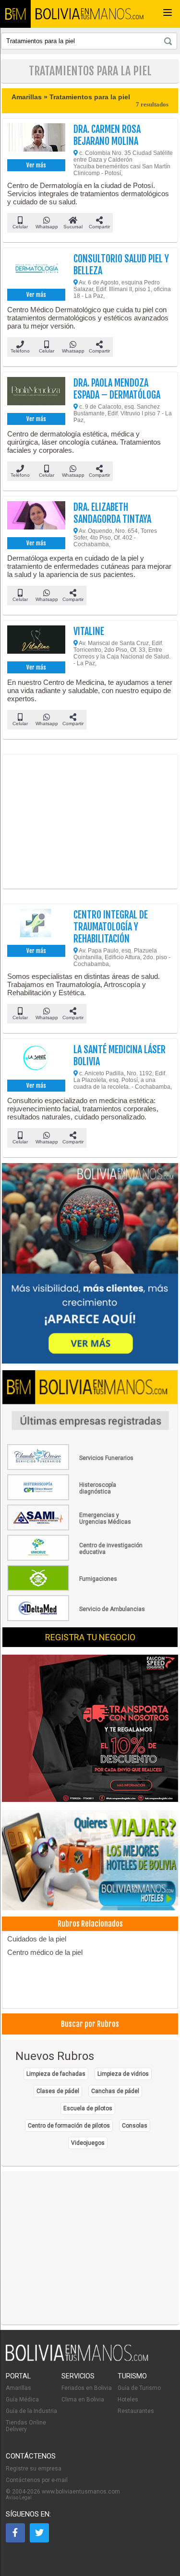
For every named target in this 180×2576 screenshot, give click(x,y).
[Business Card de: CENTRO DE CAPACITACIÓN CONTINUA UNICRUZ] (77, 1559)
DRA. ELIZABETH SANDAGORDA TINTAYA (112, 513)
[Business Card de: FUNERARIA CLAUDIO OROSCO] (77, 1468)
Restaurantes (136, 2411)
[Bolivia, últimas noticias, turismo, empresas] (77, 2359)
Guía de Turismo (139, 2388)
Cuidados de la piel (37, 1939)
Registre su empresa (34, 2469)
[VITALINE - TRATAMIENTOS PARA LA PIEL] (36, 642)
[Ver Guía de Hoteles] (90, 1861)
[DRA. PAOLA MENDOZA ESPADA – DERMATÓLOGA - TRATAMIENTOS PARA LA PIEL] (36, 394)
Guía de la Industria (31, 2411)
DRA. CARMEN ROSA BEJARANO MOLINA (107, 135)
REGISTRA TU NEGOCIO (90, 1637)
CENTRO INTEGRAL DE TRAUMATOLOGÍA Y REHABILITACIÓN (111, 927)
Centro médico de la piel (45, 1952)
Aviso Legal (19, 2498)
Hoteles (128, 2400)
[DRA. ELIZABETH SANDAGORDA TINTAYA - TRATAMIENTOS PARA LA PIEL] (36, 518)
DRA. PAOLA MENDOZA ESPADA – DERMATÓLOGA (117, 389)
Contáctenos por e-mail (37, 2480)
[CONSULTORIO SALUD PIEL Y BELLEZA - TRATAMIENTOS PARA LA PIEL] (36, 270)
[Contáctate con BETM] (90, 1264)
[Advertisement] (90, 822)
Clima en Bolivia (83, 2400)
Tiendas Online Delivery (26, 2426)
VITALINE (89, 631)
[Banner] (90, 1729)
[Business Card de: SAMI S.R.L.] (77, 1529)
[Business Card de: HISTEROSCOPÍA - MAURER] (77, 1498)
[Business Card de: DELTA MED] (77, 1619)
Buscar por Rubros (90, 2024)
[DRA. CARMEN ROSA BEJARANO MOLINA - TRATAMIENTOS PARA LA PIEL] (36, 140)
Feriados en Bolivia (87, 2388)
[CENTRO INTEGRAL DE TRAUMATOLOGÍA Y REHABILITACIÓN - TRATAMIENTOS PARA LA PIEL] (36, 926)
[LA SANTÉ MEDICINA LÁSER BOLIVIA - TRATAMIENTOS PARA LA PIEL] (36, 1060)
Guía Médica (22, 2400)
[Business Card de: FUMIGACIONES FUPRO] (77, 1589)
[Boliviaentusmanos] (15, 14)
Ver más (36, 165)
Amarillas (18, 2388)
